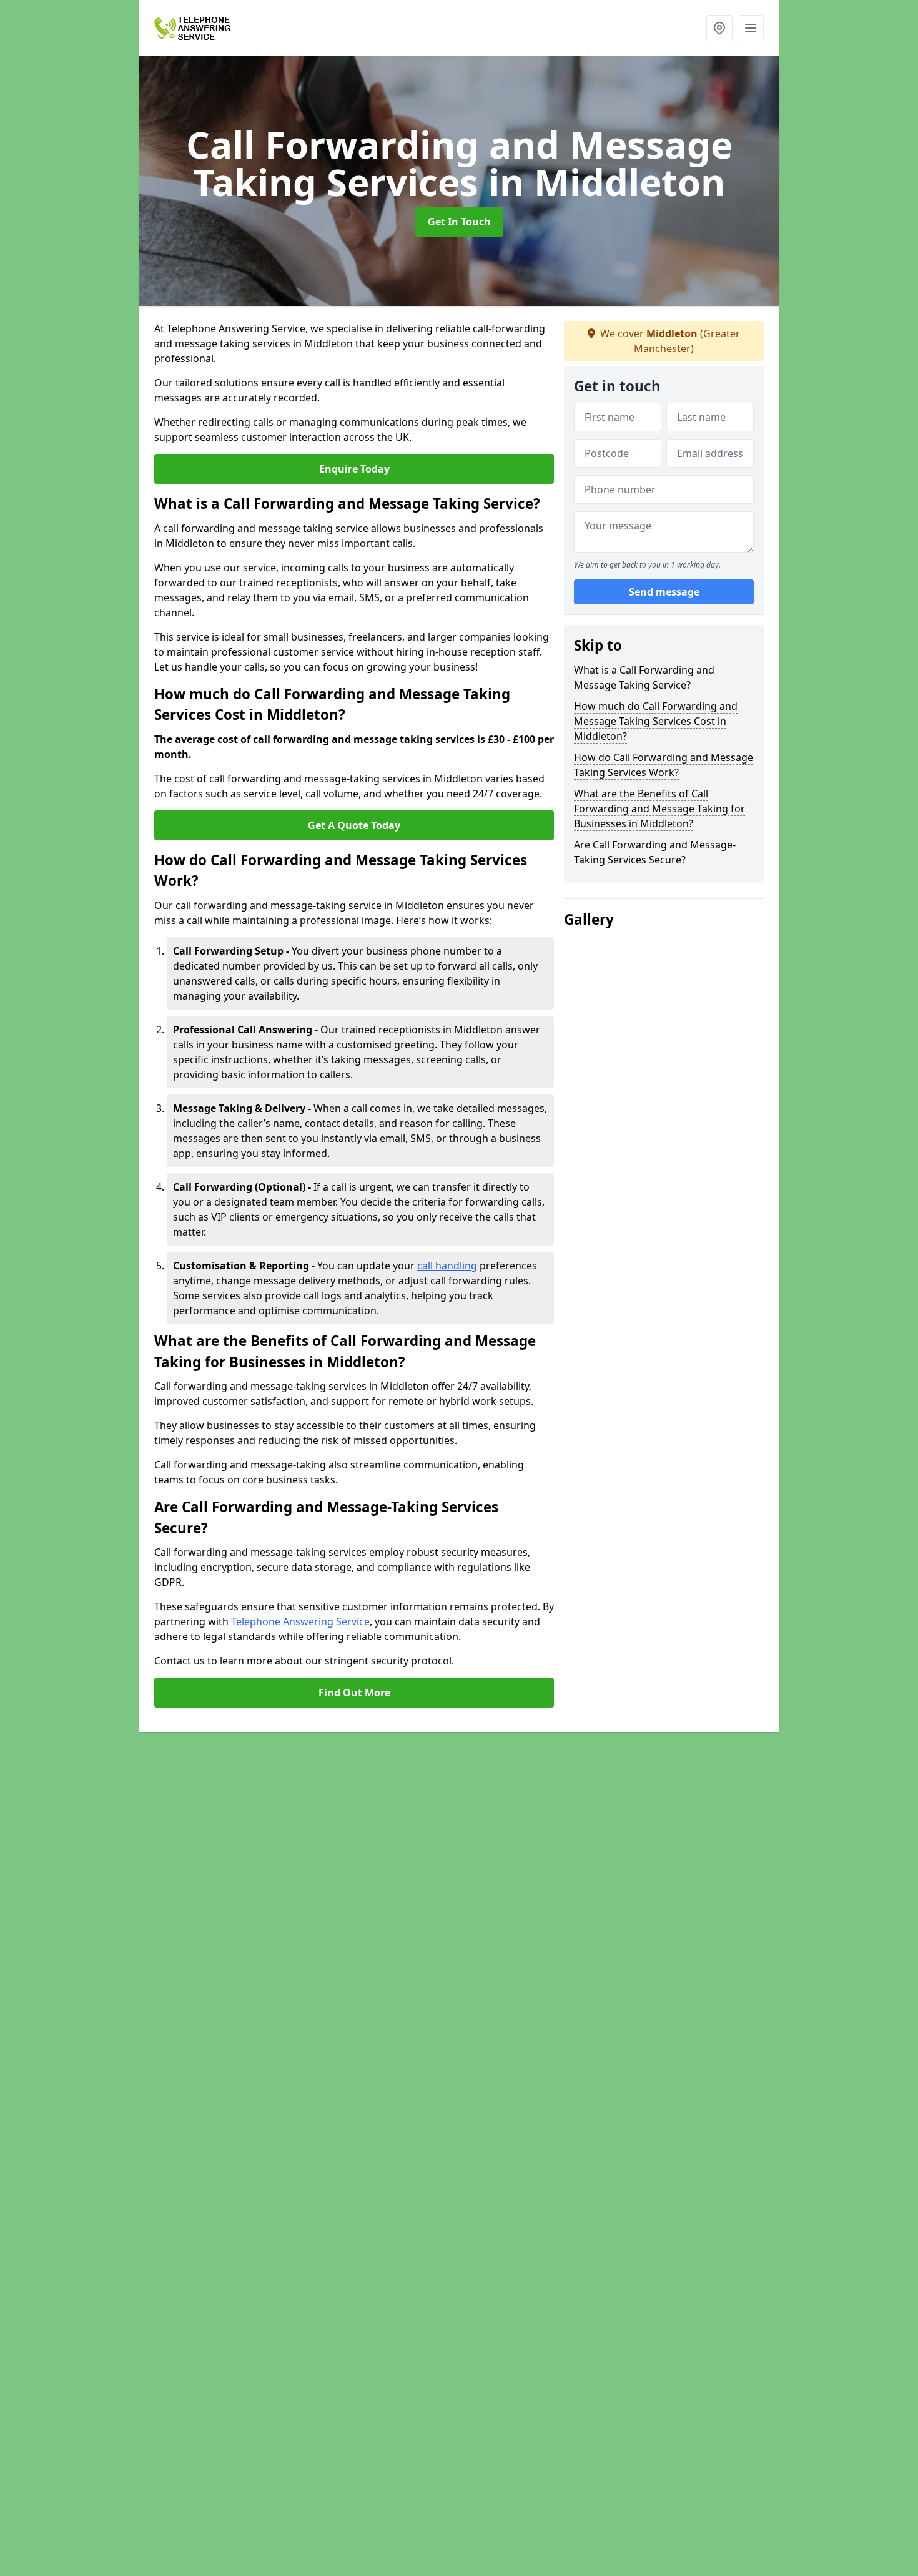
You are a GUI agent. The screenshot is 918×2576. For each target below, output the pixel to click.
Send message (664, 592)
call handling (447, 1266)
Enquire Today (354, 469)
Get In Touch (459, 222)
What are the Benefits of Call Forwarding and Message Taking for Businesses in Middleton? (659, 809)
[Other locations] (719, 28)
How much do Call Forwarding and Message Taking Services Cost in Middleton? (656, 721)
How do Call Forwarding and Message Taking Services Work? (664, 765)
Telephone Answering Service (300, 1621)
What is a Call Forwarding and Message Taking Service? (644, 677)
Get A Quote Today (354, 825)
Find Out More (354, 1693)
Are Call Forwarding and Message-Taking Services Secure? (655, 852)
